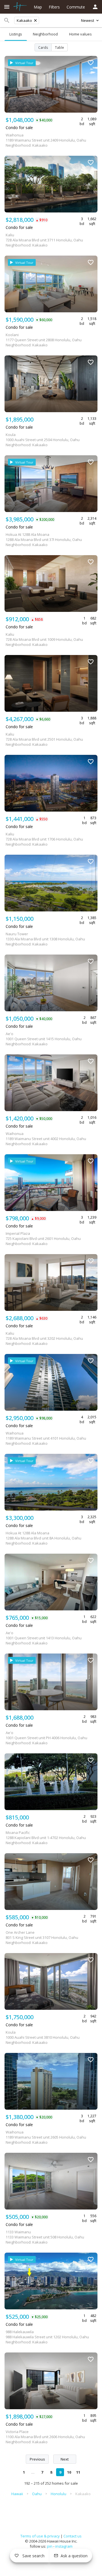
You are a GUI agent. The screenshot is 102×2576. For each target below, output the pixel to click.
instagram (64, 2546)
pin (50, 2546)
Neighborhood (45, 34)
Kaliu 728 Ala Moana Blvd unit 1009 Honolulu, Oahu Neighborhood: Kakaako (44, 639)
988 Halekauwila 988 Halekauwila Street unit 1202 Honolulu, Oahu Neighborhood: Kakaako (47, 2337)
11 (78, 2472)
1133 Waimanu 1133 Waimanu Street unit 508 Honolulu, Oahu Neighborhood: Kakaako (45, 2237)
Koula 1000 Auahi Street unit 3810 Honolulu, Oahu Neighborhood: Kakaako (43, 2037)
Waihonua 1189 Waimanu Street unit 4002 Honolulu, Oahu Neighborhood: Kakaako (46, 1139)
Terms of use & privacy (40, 2536)
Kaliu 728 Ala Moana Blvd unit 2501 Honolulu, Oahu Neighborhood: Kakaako (44, 739)
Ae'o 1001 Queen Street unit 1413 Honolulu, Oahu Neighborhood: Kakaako (44, 1638)
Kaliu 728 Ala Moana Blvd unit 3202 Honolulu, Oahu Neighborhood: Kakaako (44, 1338)
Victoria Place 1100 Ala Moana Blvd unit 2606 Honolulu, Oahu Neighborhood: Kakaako (45, 2437)
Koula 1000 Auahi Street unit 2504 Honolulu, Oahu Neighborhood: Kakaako (43, 440)
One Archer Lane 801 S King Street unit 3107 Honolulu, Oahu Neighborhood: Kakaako (42, 1937)
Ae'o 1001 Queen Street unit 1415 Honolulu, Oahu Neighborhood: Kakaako (44, 1039)
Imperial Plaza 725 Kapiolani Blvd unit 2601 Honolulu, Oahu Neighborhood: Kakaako (43, 1238)
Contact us (73, 2536)
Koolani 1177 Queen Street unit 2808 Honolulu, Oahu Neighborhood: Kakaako (44, 340)
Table (59, 48)
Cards (43, 48)
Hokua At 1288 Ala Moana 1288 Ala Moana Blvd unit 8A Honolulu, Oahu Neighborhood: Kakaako (43, 1538)
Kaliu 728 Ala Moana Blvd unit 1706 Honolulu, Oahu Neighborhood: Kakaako (44, 839)
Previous (37, 2459)
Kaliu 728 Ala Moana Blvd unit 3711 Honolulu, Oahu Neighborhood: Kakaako (44, 240)
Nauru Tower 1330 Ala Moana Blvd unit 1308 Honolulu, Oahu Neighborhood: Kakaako (45, 939)
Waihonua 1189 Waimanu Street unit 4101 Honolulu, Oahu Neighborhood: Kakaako (46, 1438)
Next (65, 2459)
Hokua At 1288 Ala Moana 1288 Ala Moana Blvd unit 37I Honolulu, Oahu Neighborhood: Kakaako (44, 540)
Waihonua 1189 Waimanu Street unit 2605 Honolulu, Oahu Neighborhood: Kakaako (46, 2137)
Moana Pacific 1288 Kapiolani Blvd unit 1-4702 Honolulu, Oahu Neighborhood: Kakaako (46, 1838)
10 (69, 2472)
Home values (80, 34)
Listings (16, 34)
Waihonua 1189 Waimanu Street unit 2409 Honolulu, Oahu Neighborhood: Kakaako (46, 140)
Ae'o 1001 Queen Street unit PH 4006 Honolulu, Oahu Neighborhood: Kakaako (46, 1738)
